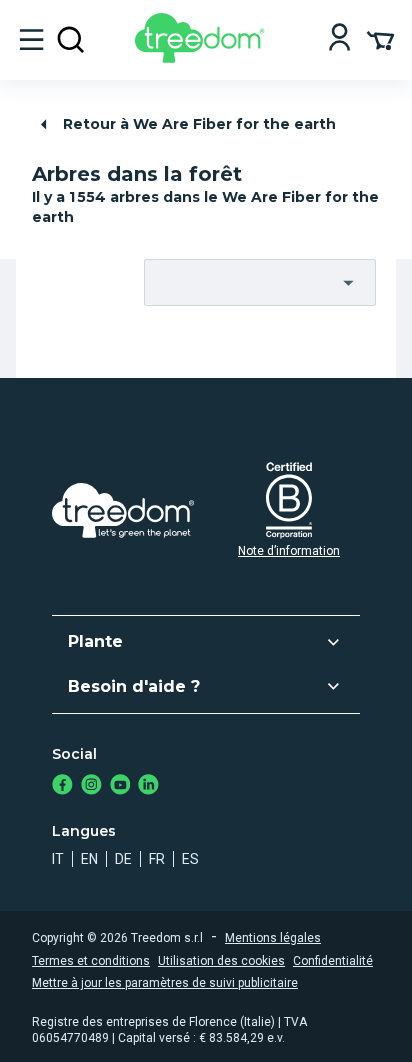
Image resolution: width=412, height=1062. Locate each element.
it (58, 859)
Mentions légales (273, 938)
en (89, 859)
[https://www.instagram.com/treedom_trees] (91, 786)
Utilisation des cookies (221, 961)
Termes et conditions (91, 961)
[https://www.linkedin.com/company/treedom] (148, 786)
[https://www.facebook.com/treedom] (62, 786)
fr (157, 859)
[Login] (339, 39)
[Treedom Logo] (203, 57)
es (190, 859)
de (123, 859)
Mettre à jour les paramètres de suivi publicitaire (165, 983)
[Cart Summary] (380, 39)
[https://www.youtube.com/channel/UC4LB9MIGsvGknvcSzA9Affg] (120, 786)
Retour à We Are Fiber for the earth (199, 124)
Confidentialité (333, 961)
